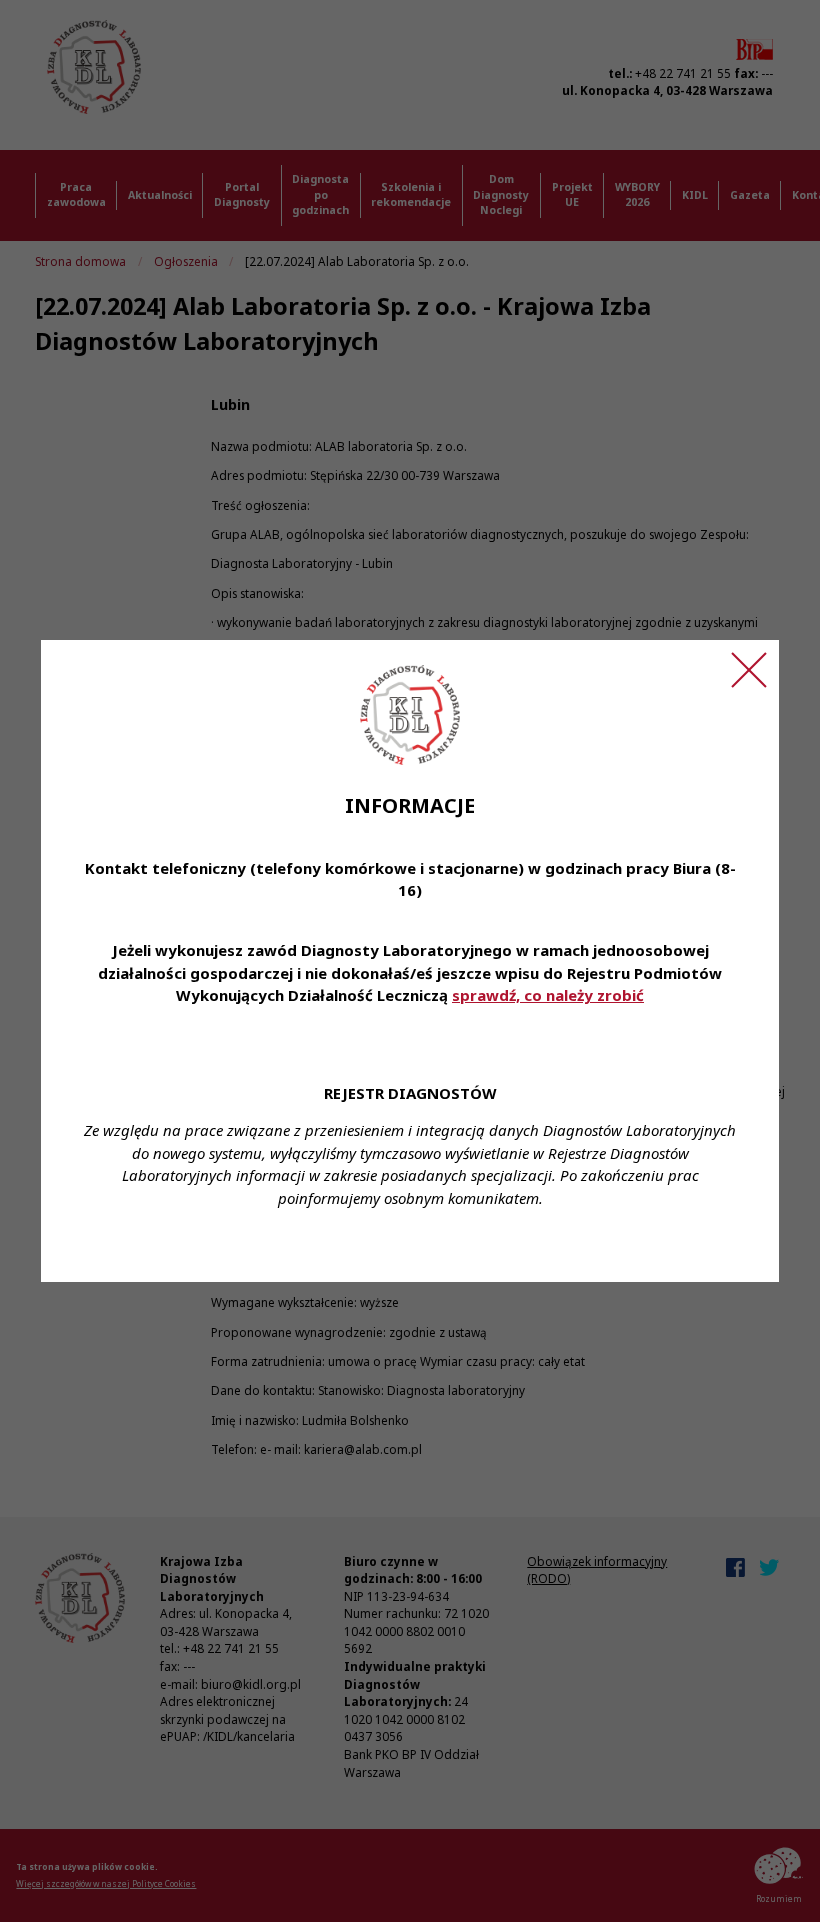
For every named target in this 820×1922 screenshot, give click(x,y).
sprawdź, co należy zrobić (548, 995)
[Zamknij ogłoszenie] (749, 670)
